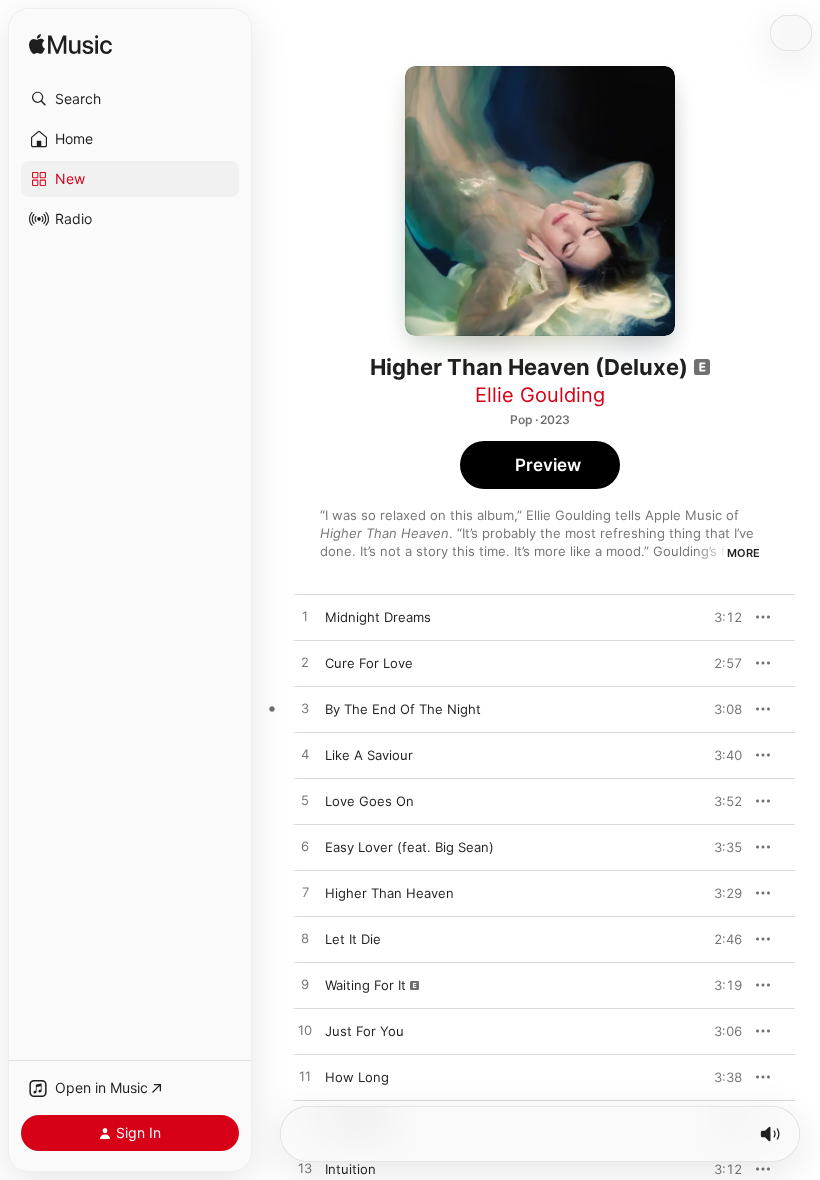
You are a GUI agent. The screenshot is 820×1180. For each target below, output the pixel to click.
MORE (743, 553)
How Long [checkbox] (357, 1077)
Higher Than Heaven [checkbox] (389, 893)
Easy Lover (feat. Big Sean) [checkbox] (409, 847)
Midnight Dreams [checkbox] (378, 617)
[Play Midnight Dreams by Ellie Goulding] (305, 617)
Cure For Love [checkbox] (369, 663)
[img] (70, 45)
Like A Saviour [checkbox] (369, 755)
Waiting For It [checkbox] (365, 985)
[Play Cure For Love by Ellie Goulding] (305, 663)
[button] (130, 99)
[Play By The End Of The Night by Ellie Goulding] (305, 709)
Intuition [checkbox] (350, 1169)
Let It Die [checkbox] (353, 939)
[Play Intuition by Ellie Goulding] (305, 1169)
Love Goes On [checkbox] (369, 801)
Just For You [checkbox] (364, 1031)
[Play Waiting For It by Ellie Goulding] (305, 985)
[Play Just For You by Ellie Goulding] (305, 1031)
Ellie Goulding (540, 395)
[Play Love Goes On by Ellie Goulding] (305, 801)
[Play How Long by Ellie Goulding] (305, 1077)
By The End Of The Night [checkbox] (403, 709)
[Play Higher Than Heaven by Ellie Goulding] (305, 893)
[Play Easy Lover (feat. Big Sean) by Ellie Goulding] (305, 847)
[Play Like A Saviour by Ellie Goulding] (305, 755)
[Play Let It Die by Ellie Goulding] (305, 939)
